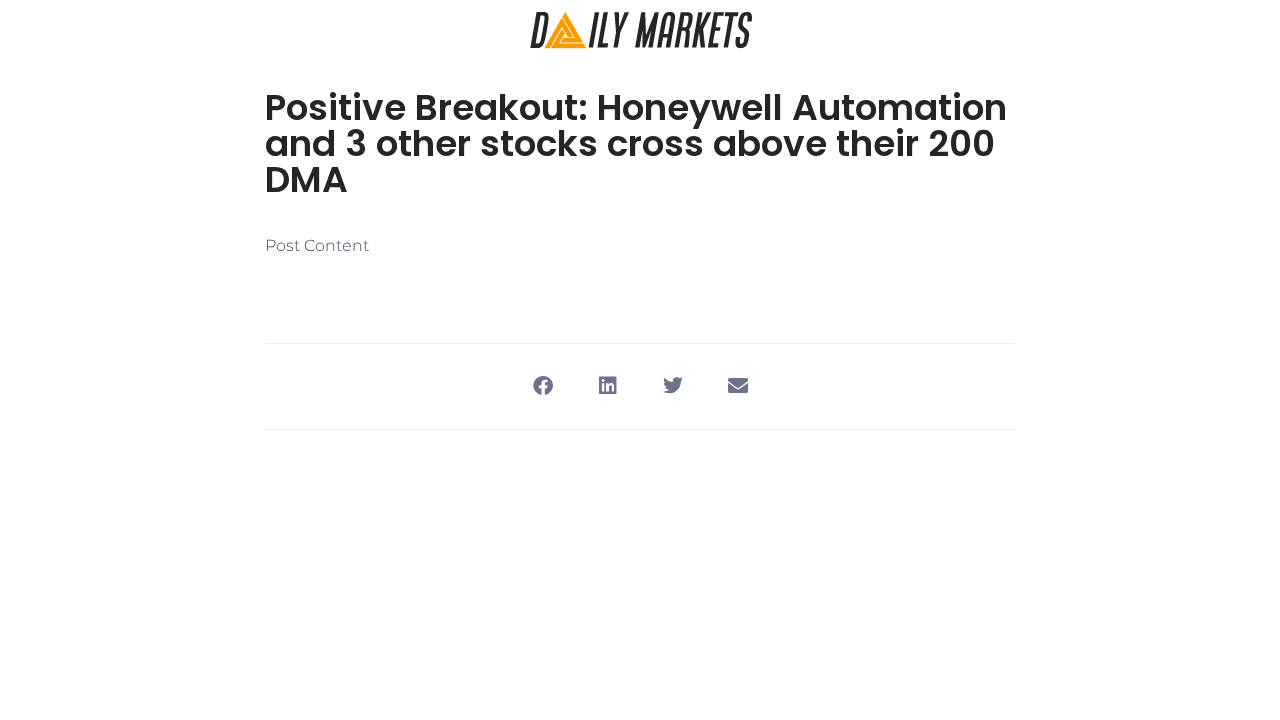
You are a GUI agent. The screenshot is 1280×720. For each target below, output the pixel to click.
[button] (542, 386)
